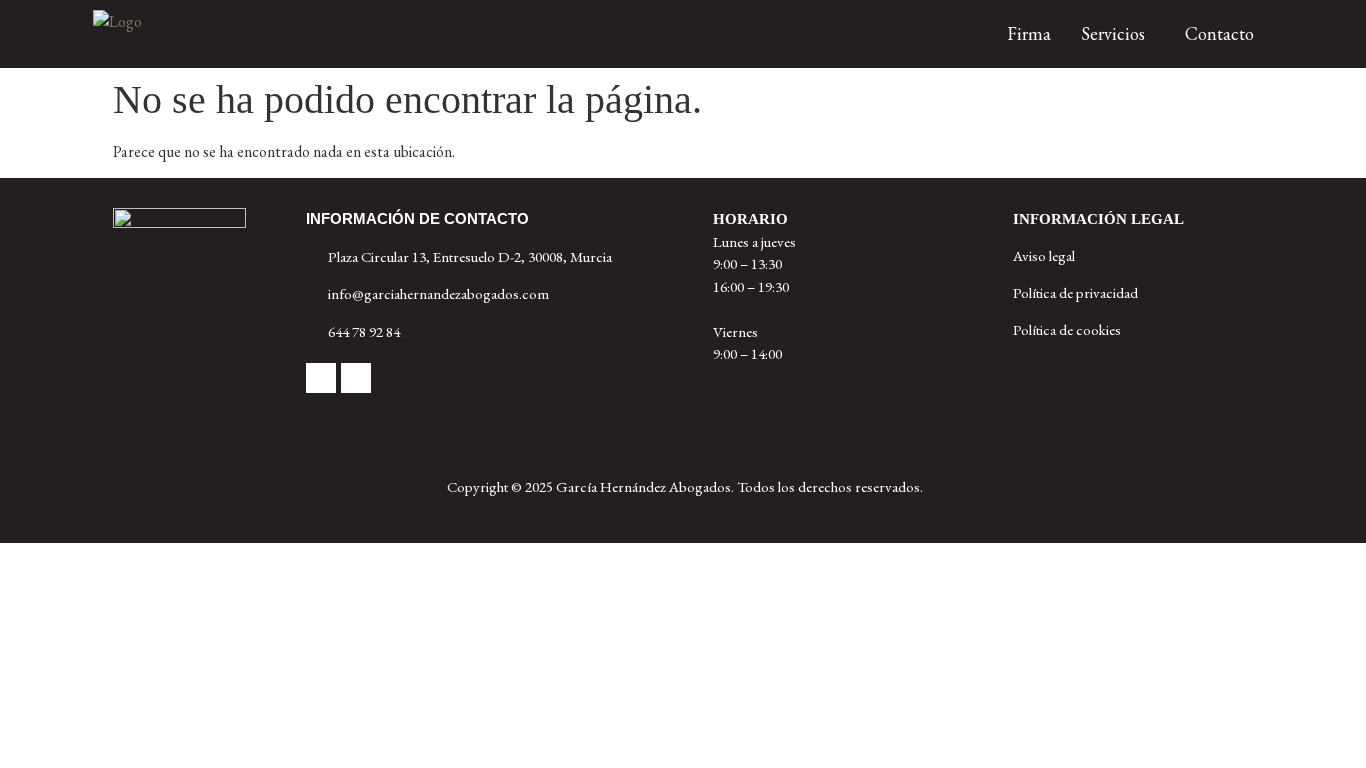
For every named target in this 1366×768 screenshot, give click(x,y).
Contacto (1219, 33)
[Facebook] (321, 378)
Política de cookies (1067, 329)
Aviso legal (1044, 255)
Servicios (1113, 33)
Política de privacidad (1075, 292)
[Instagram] (356, 378)
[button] (1118, 34)
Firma (1029, 33)
